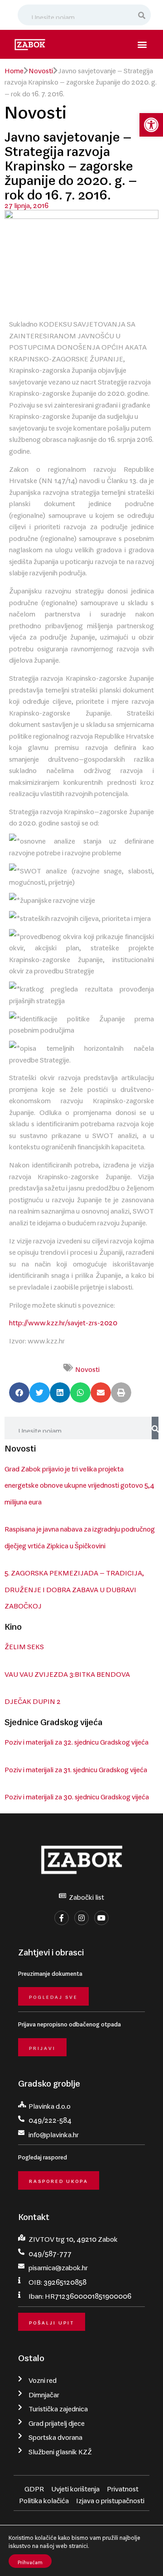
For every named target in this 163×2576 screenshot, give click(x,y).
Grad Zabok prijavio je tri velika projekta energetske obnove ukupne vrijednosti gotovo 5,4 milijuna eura (79, 1483)
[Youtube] (101, 1918)
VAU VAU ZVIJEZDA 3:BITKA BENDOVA (67, 1672)
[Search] (142, 15)
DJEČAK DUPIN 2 (33, 1699)
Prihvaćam (30, 2561)
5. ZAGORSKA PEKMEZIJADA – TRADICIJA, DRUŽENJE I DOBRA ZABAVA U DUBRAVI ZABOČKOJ (74, 1587)
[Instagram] (81, 1918)
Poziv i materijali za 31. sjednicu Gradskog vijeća (76, 1768)
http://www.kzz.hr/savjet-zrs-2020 (63, 1321)
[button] (151, 125)
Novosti (41, 69)
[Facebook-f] (62, 1918)
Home (14, 69)
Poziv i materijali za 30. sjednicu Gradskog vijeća (77, 1795)
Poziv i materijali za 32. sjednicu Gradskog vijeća (77, 1740)
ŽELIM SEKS (24, 1645)
